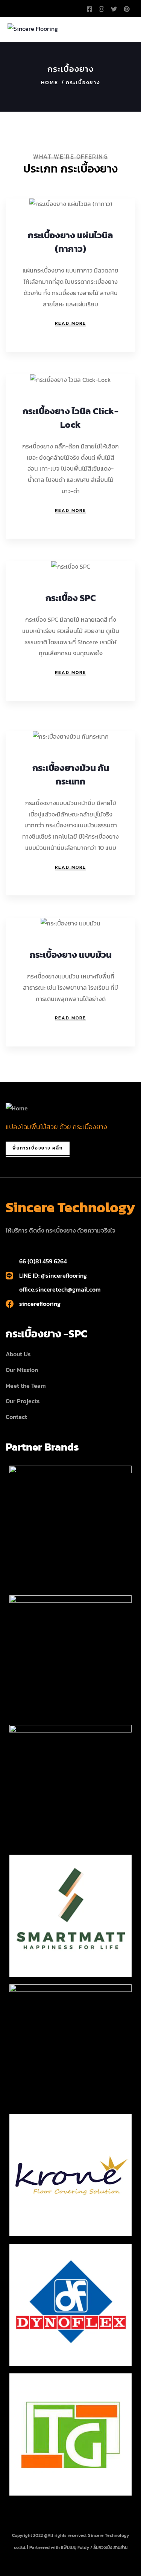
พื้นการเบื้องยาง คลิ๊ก (38, 1148)
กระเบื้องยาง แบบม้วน (71, 955)
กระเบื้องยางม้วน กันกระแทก (71, 775)
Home (50, 83)
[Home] (17, 1109)
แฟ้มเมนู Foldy (75, 2547)
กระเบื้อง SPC (71, 598)
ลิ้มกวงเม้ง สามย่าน (110, 2547)
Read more (70, 323)
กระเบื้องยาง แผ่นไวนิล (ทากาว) (70, 242)
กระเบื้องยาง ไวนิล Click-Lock (70, 418)
